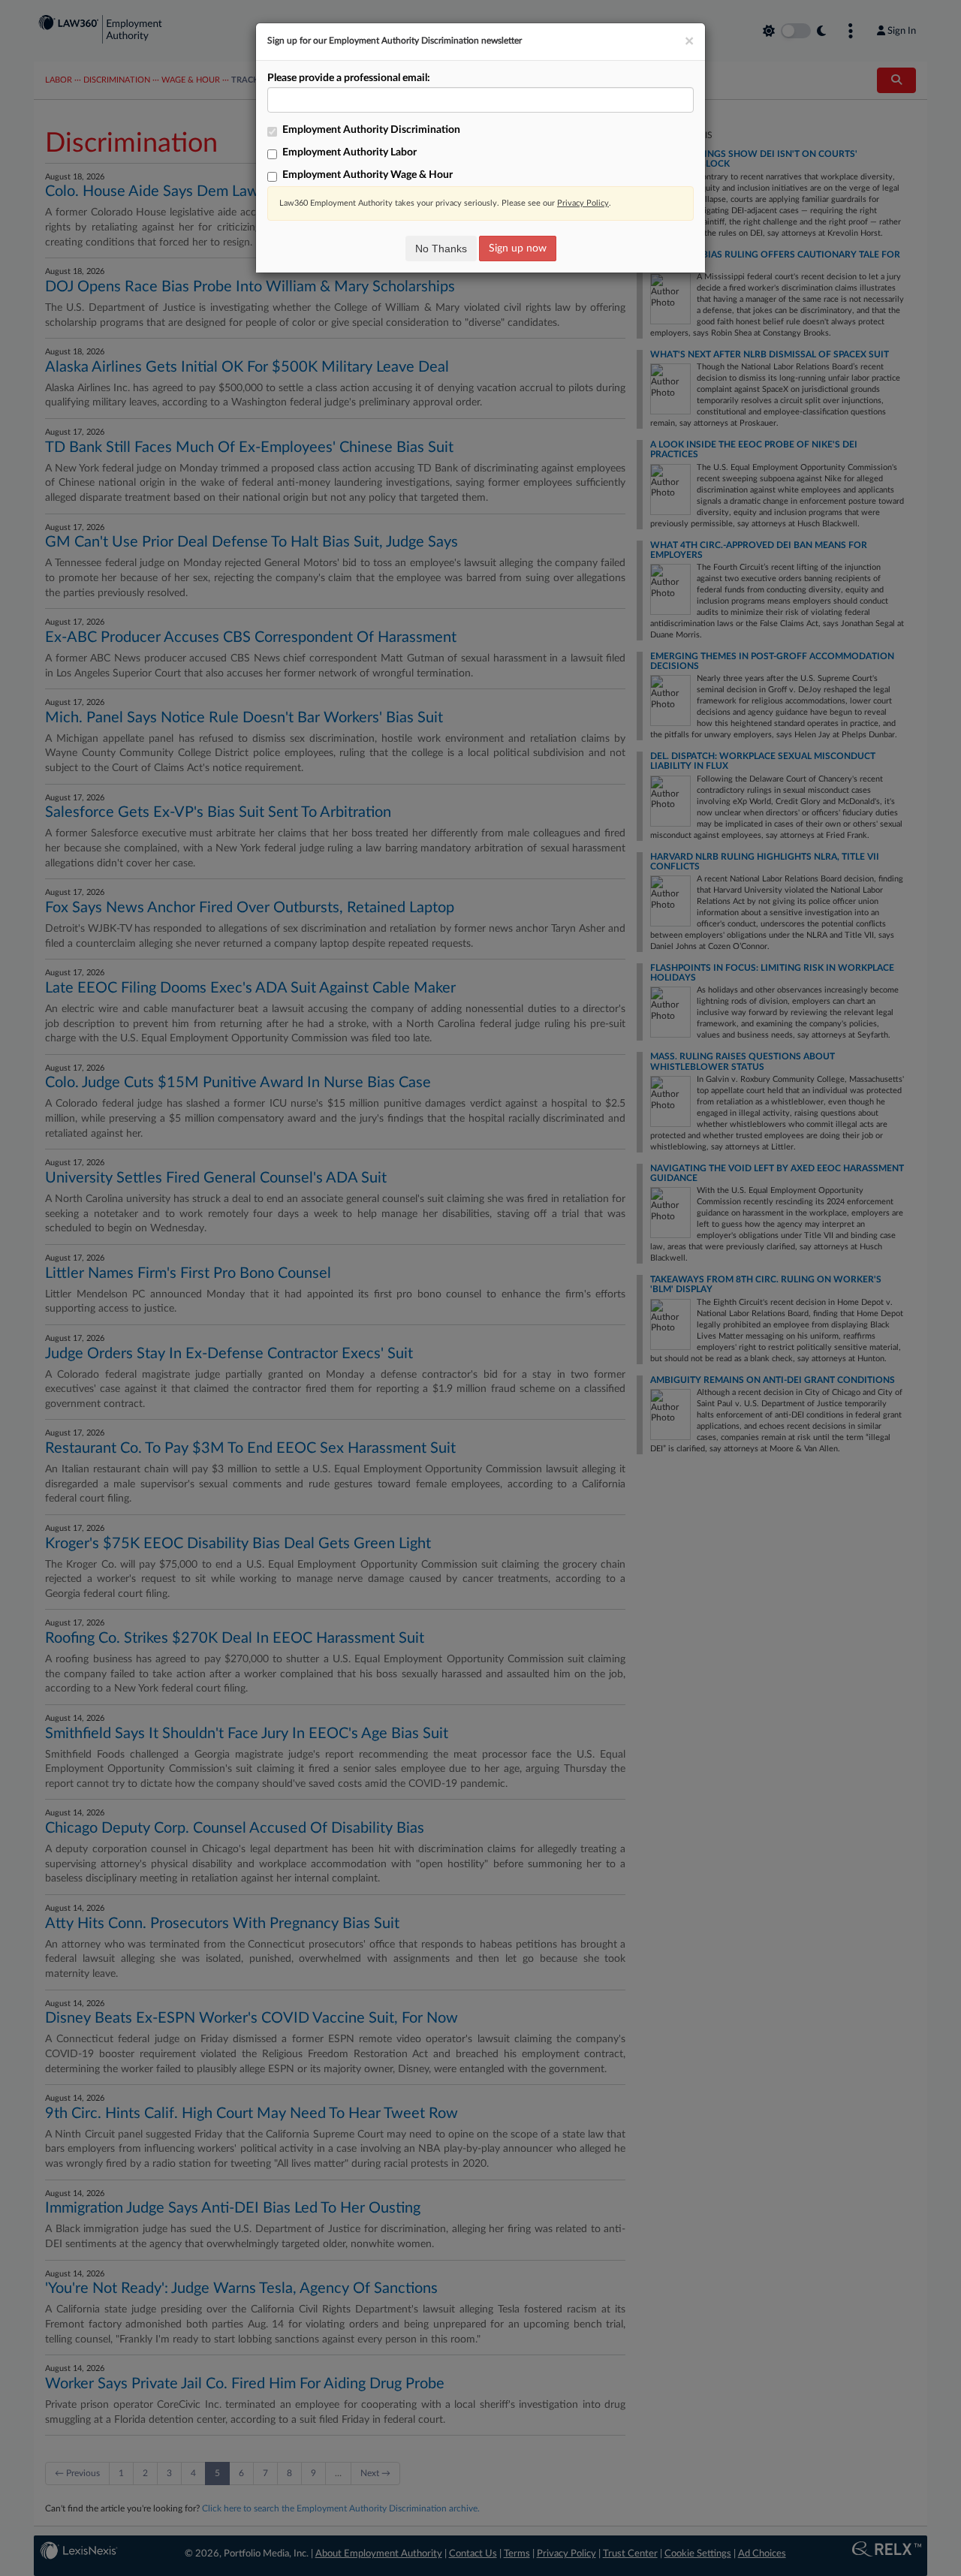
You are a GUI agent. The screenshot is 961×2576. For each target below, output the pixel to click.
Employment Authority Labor (349, 152)
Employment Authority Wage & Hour (368, 175)
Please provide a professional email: (349, 78)
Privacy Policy (583, 203)
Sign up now (518, 249)
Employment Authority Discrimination (371, 130)
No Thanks (441, 249)
